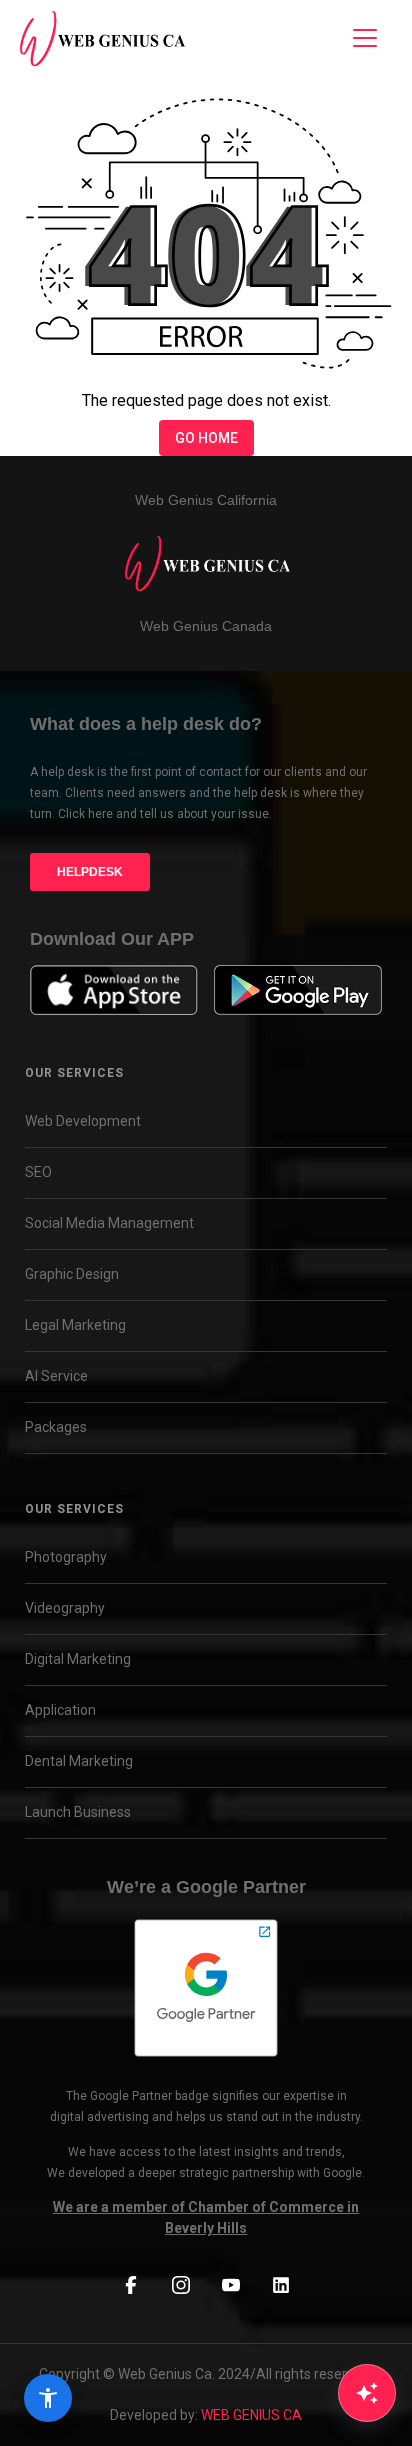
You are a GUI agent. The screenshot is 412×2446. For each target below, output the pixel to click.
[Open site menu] (365, 38)
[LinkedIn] (281, 2285)
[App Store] (114, 990)
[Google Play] (298, 990)
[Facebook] (131, 2285)
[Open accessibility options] (48, 2398)
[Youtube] (231, 2285)
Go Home (206, 438)
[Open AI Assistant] (367, 2393)
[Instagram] (181, 2285)
